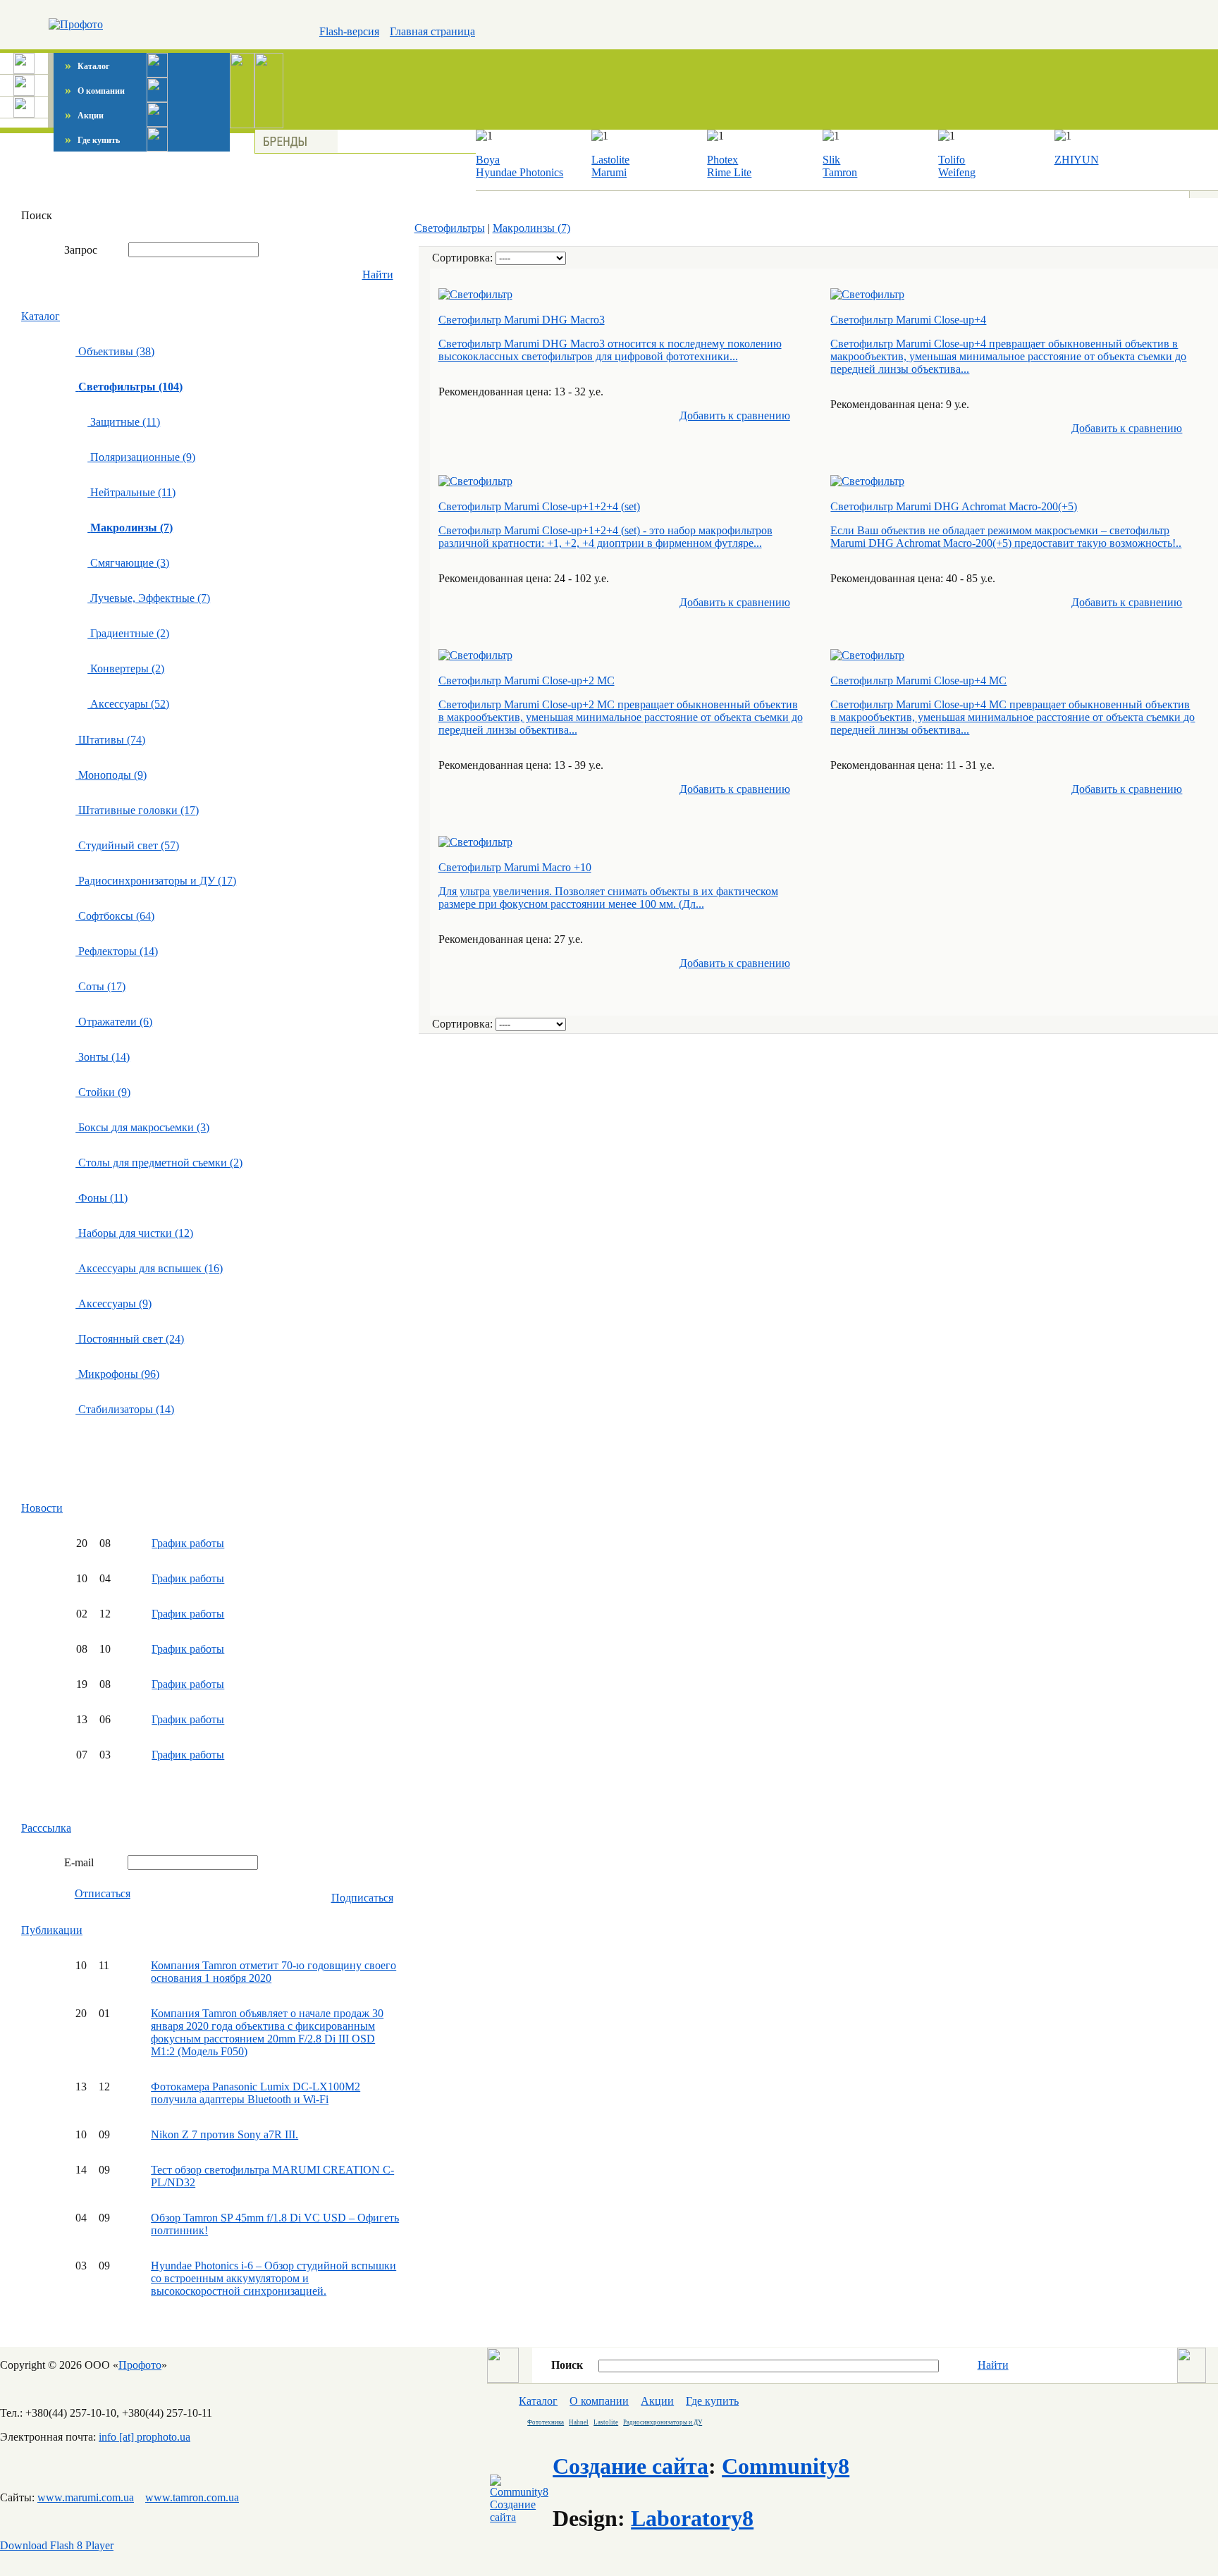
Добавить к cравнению (735, 415)
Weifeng (957, 172)
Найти (378, 275)
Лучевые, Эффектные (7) (149, 598)
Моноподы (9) (111, 775)
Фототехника (546, 2422)
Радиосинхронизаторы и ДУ (663, 2422)
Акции (84, 116)
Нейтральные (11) (131, 492)
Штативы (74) (110, 740)
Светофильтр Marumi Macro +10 (515, 867)
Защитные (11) (124, 422)
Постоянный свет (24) (130, 1339)
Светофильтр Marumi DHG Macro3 (522, 320)
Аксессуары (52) (128, 704)
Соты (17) (100, 986)
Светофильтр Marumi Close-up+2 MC (527, 680)
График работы (188, 1543)
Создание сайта (630, 2466)
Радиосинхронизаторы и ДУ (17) (156, 881)
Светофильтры (450, 228)
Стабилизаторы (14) (125, 1409)
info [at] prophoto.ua (144, 2437)
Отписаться (103, 1893)
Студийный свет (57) (127, 845)
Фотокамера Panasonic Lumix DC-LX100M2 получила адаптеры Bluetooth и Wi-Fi (256, 2093)
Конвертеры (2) (126, 668)
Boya (488, 160)
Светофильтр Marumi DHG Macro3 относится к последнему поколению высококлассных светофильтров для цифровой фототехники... (610, 350)
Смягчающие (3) (128, 563)
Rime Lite (729, 172)
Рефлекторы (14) (117, 951)
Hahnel (579, 2422)
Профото (140, 2365)
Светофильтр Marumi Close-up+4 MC (918, 680)
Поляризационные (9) (141, 457)
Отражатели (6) (114, 1022)
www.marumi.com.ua (86, 2497)
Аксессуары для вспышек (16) (149, 1268)
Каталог (87, 66)
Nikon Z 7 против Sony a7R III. (224, 2134)
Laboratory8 (692, 2518)
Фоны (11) (101, 1198)
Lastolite (610, 160)
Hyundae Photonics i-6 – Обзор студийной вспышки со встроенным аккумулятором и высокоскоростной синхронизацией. (273, 2278)
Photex (722, 160)
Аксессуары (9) (113, 1304)
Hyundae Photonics (519, 172)
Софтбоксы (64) (115, 916)
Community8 (786, 2466)
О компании (95, 91)
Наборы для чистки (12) (134, 1233)
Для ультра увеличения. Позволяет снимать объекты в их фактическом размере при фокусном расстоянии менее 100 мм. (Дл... (608, 898)
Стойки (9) (103, 1092)
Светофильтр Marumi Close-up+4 (908, 320)
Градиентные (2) (128, 633)
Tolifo (952, 160)
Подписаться (362, 1898)
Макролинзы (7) (531, 228)
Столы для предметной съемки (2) (159, 1163)
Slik (831, 160)
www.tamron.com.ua (192, 2497)
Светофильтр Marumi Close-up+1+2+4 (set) (539, 506)
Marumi (609, 172)
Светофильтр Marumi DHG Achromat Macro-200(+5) (954, 506)
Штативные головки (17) (137, 810)
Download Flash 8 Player (57, 2545)
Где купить (92, 140)
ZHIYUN (1077, 160)
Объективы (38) (115, 351)
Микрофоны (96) (117, 1374)
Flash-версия (349, 31)
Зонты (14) (103, 1057)
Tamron (840, 172)
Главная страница (432, 31)
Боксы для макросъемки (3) (142, 1127)
